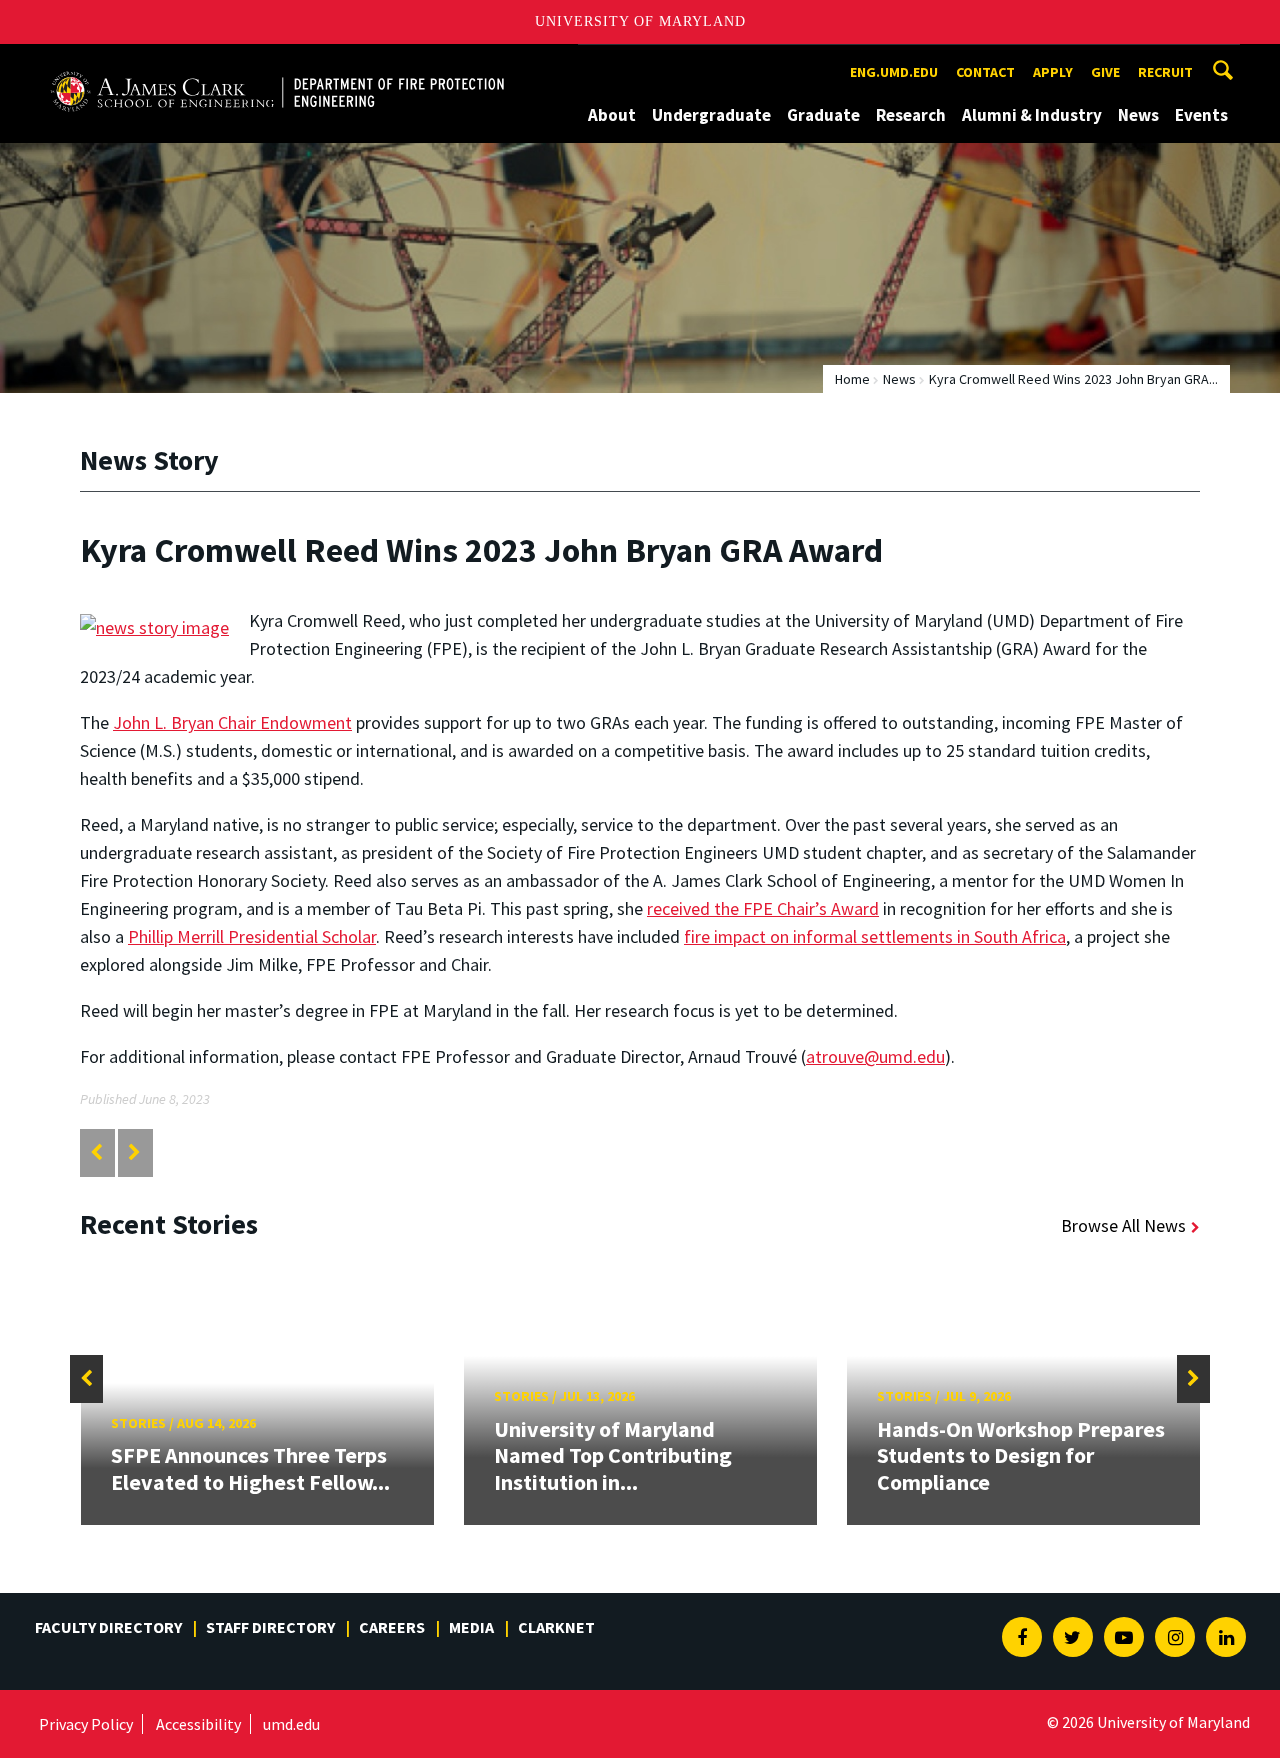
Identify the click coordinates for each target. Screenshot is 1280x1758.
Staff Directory (270, 1627)
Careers (392, 1627)
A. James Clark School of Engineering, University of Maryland (277, 62)
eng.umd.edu (894, 72)
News (1138, 115)
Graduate (823, 115)
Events (1201, 115)
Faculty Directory (108, 1627)
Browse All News (1123, 1225)
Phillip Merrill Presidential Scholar (252, 936)
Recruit (1165, 72)
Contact (985, 72)
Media (471, 1627)
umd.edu (291, 1724)
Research (911, 115)
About (612, 115)
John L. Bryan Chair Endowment (232, 722)
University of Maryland (640, 21)
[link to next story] (134, 1152)
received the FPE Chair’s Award (763, 908)
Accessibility (198, 1724)
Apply (1053, 72)
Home (852, 379)
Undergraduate (711, 115)
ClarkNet (556, 1627)
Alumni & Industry (1032, 115)
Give (1105, 72)
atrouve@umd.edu (875, 1056)
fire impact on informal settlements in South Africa (875, 936)
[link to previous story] (96, 1152)
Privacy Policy (86, 1724)
